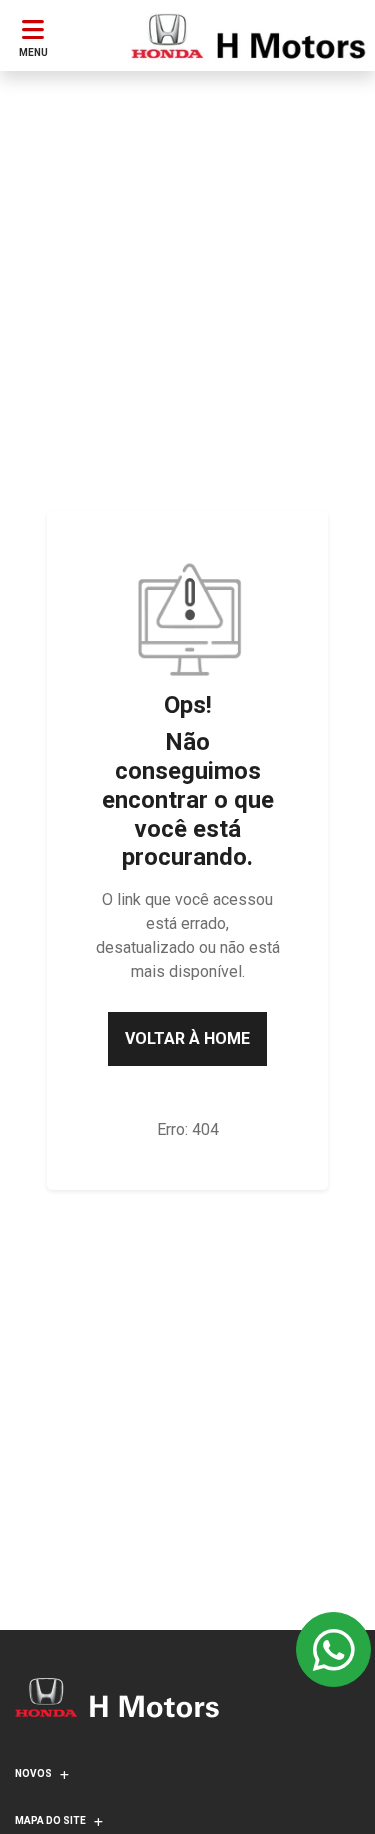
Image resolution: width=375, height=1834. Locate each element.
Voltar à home (187, 1038)
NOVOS (33, 1773)
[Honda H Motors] (248, 36)
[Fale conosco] (333, 1649)
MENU (33, 52)
